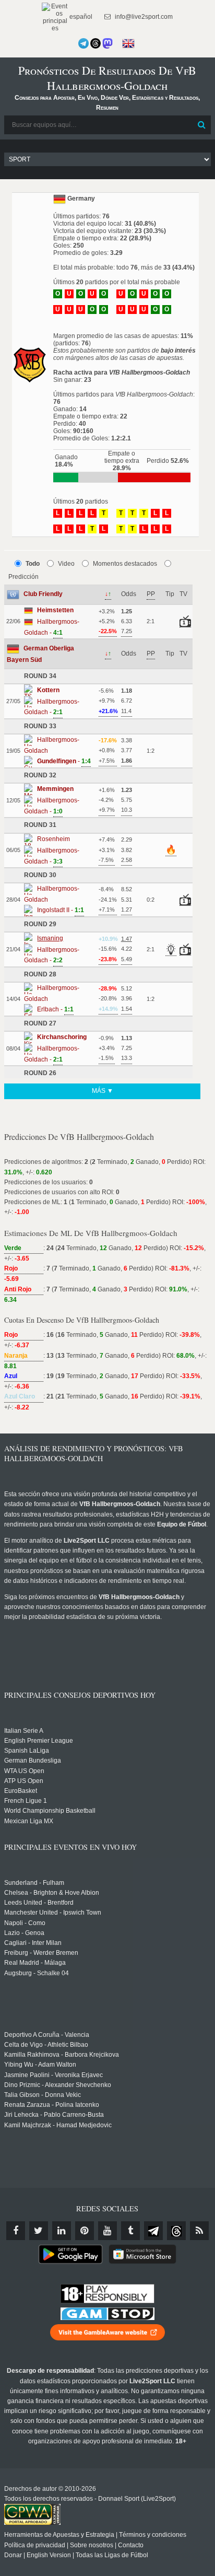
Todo (33, 564)
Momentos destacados (125, 564)
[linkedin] (62, 2231)
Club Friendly (43, 594)
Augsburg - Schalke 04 (37, 1973)
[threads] (176, 2231)
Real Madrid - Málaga (35, 1963)
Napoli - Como (25, 1923)
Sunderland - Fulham (34, 1883)
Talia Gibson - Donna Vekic (43, 2095)
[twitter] (39, 2231)
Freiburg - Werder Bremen (41, 1953)
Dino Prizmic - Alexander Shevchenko (58, 2085)
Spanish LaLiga (27, 1751)
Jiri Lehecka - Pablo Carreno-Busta (54, 2115)
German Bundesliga (33, 1761)
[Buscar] (202, 125)
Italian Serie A (24, 1731)
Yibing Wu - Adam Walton (40, 2065)
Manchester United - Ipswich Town (53, 1913)
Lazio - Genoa (24, 1933)
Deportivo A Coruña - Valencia (47, 2035)
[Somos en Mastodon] (107, 43)
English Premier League (39, 1741)
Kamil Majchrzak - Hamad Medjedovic (58, 2125)
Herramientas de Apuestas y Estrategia (59, 2535)
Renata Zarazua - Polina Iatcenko (52, 2105)
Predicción (23, 577)
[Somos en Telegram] (83, 43)
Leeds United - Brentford (39, 1903)
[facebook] (16, 2231)
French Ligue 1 (26, 1801)
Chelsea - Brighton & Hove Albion (52, 1893)
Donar (13, 2555)
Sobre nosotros (92, 2545)
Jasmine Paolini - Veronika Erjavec (53, 2075)
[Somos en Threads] (95, 43)
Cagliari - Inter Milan (33, 1943)
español (80, 17)
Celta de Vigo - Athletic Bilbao (46, 2045)
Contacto (131, 2545)
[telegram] (153, 2231)
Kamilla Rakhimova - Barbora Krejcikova (62, 2055)
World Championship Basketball (50, 1811)
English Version (49, 2555)
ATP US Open (24, 1781)
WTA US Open (24, 1771)
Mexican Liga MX (29, 1821)
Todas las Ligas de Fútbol (112, 2555)
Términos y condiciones (153, 2535)
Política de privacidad (35, 2545)
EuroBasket (21, 1791)
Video (66, 564)
